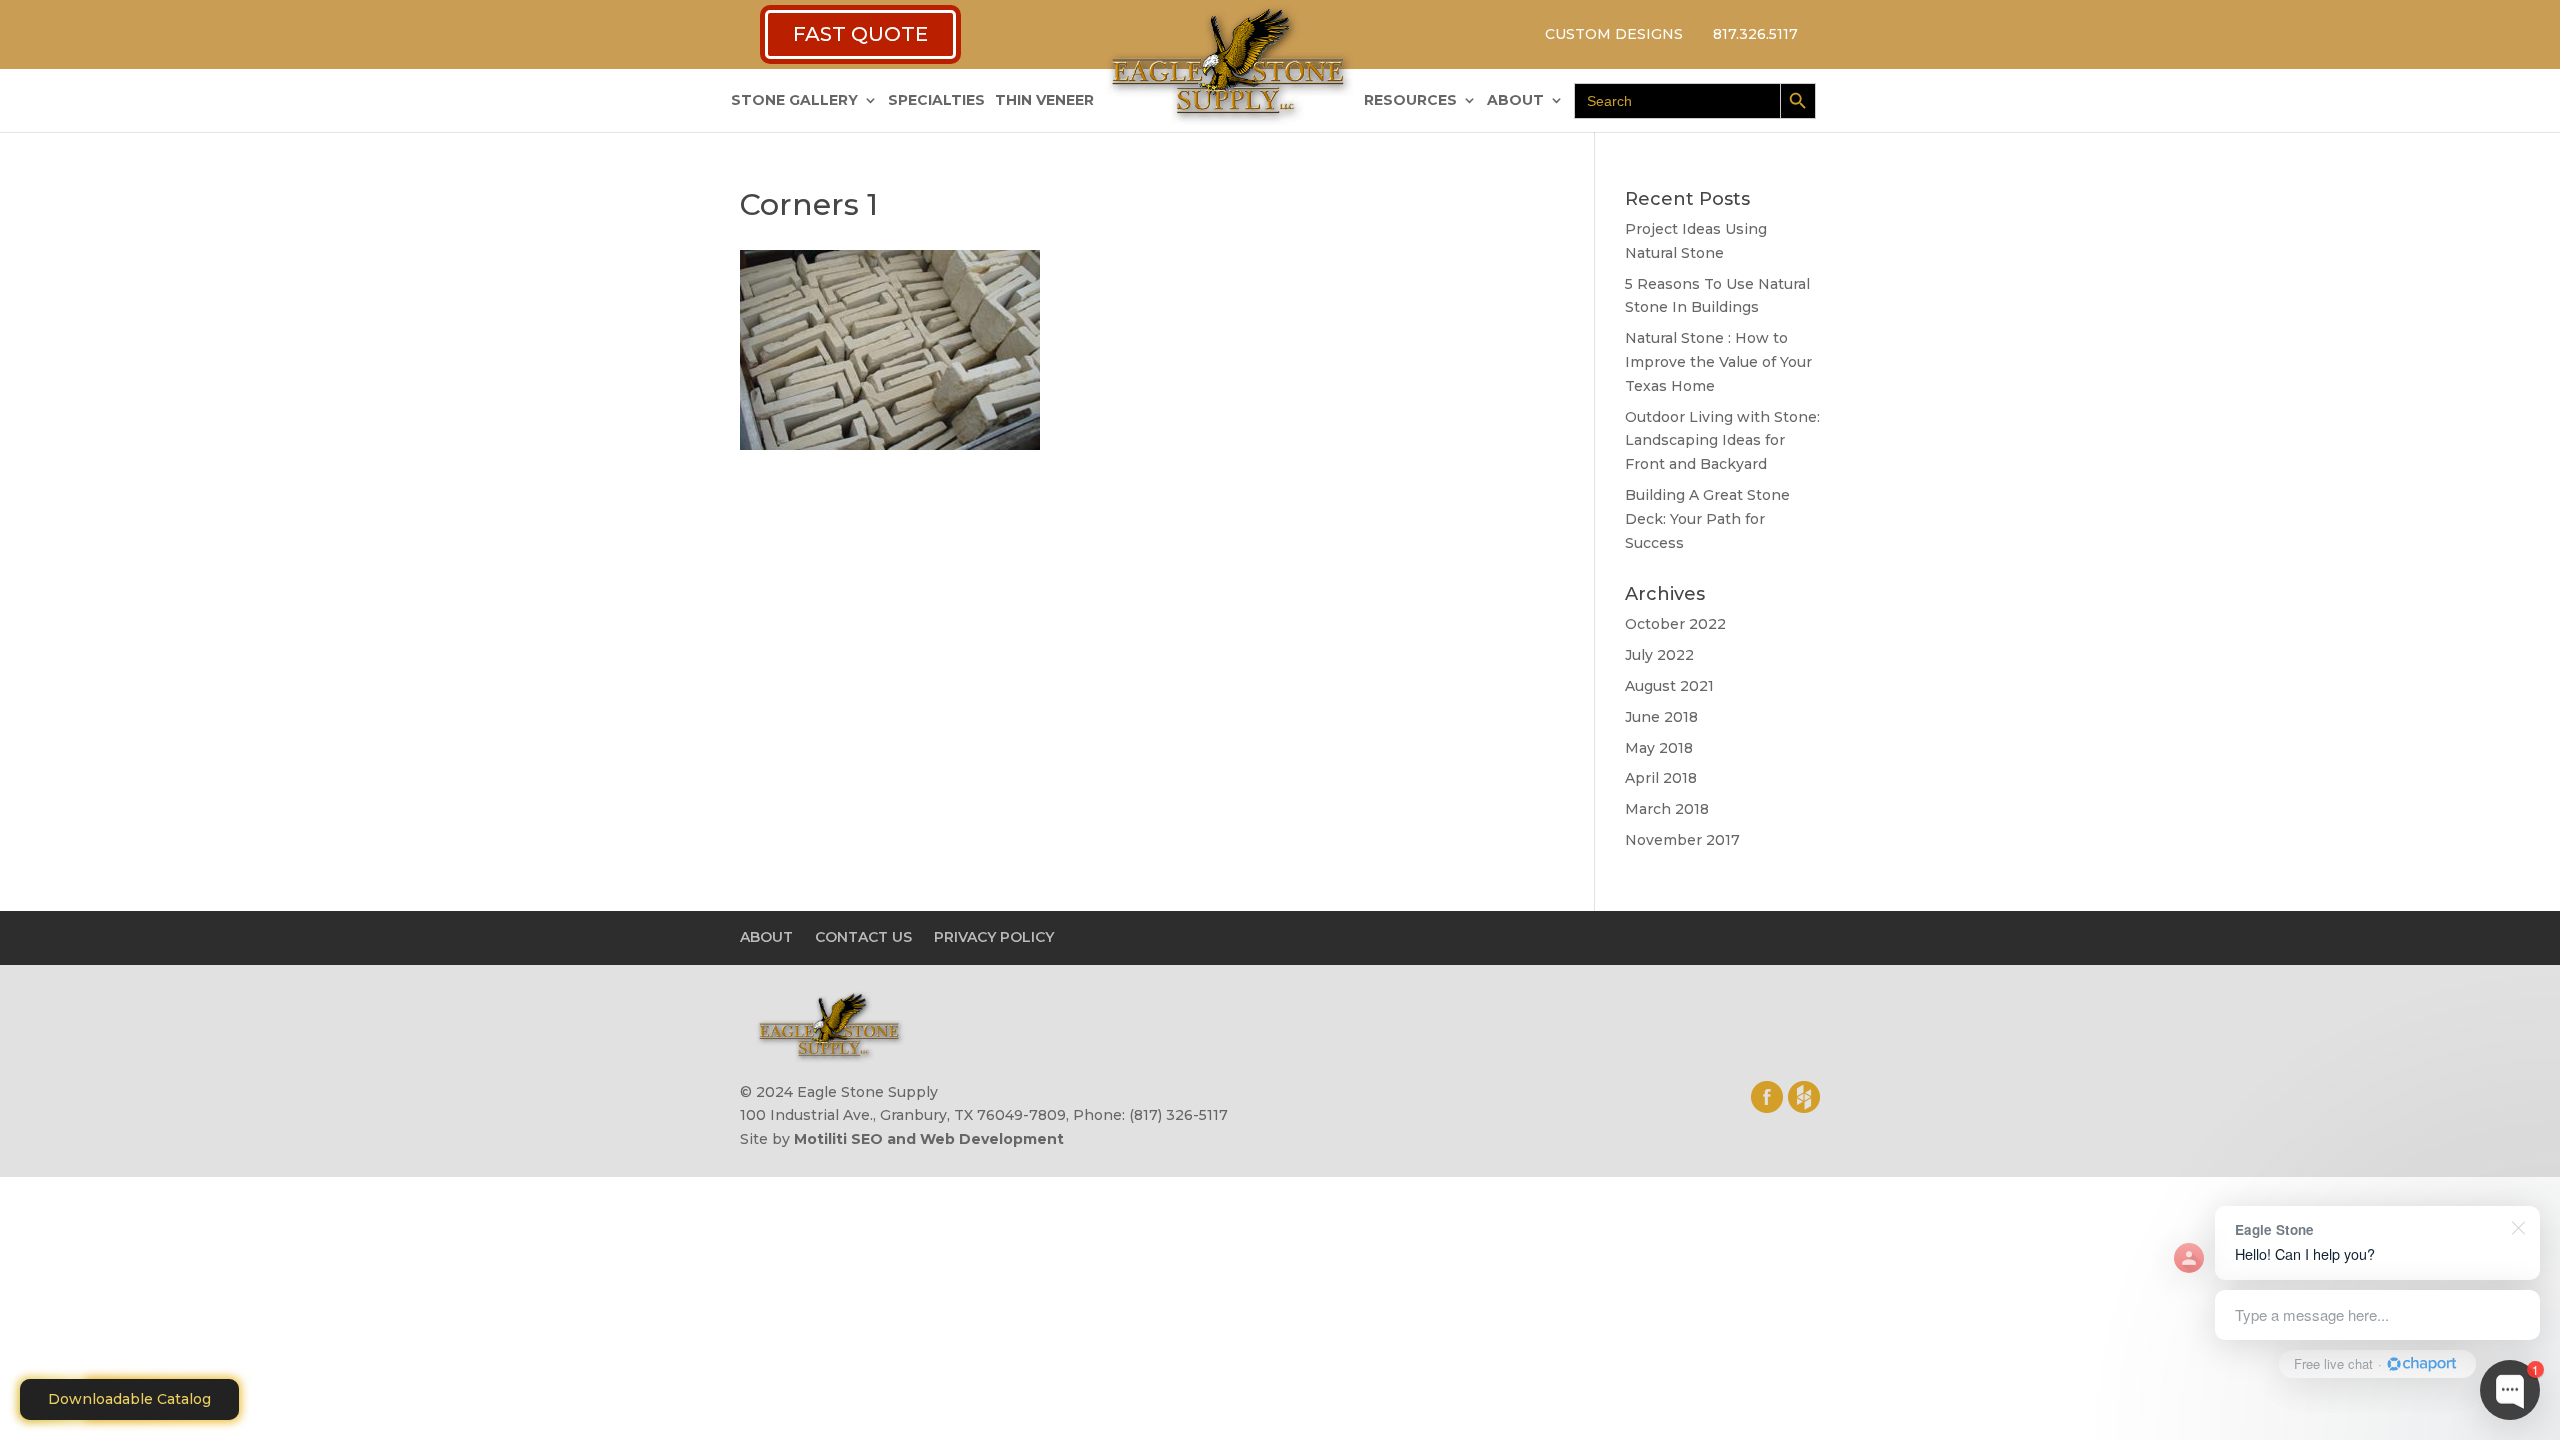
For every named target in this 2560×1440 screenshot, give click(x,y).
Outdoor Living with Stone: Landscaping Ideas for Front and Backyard (1722, 441)
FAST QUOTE (860, 34)
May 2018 (1659, 748)
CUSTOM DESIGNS (1614, 34)
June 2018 (1661, 717)
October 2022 (1675, 624)
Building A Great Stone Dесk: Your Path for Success (1707, 519)
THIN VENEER (1044, 101)
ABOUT (1515, 101)
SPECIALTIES (936, 101)
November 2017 (1682, 840)
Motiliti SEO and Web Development (929, 1139)
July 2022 (1659, 655)
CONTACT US (863, 937)
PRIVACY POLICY (994, 937)
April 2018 (1661, 778)
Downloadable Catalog (129, 1399)
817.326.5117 (1755, 34)
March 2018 (1667, 809)
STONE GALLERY (794, 101)
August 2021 (1669, 686)
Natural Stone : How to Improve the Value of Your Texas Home (1718, 362)
